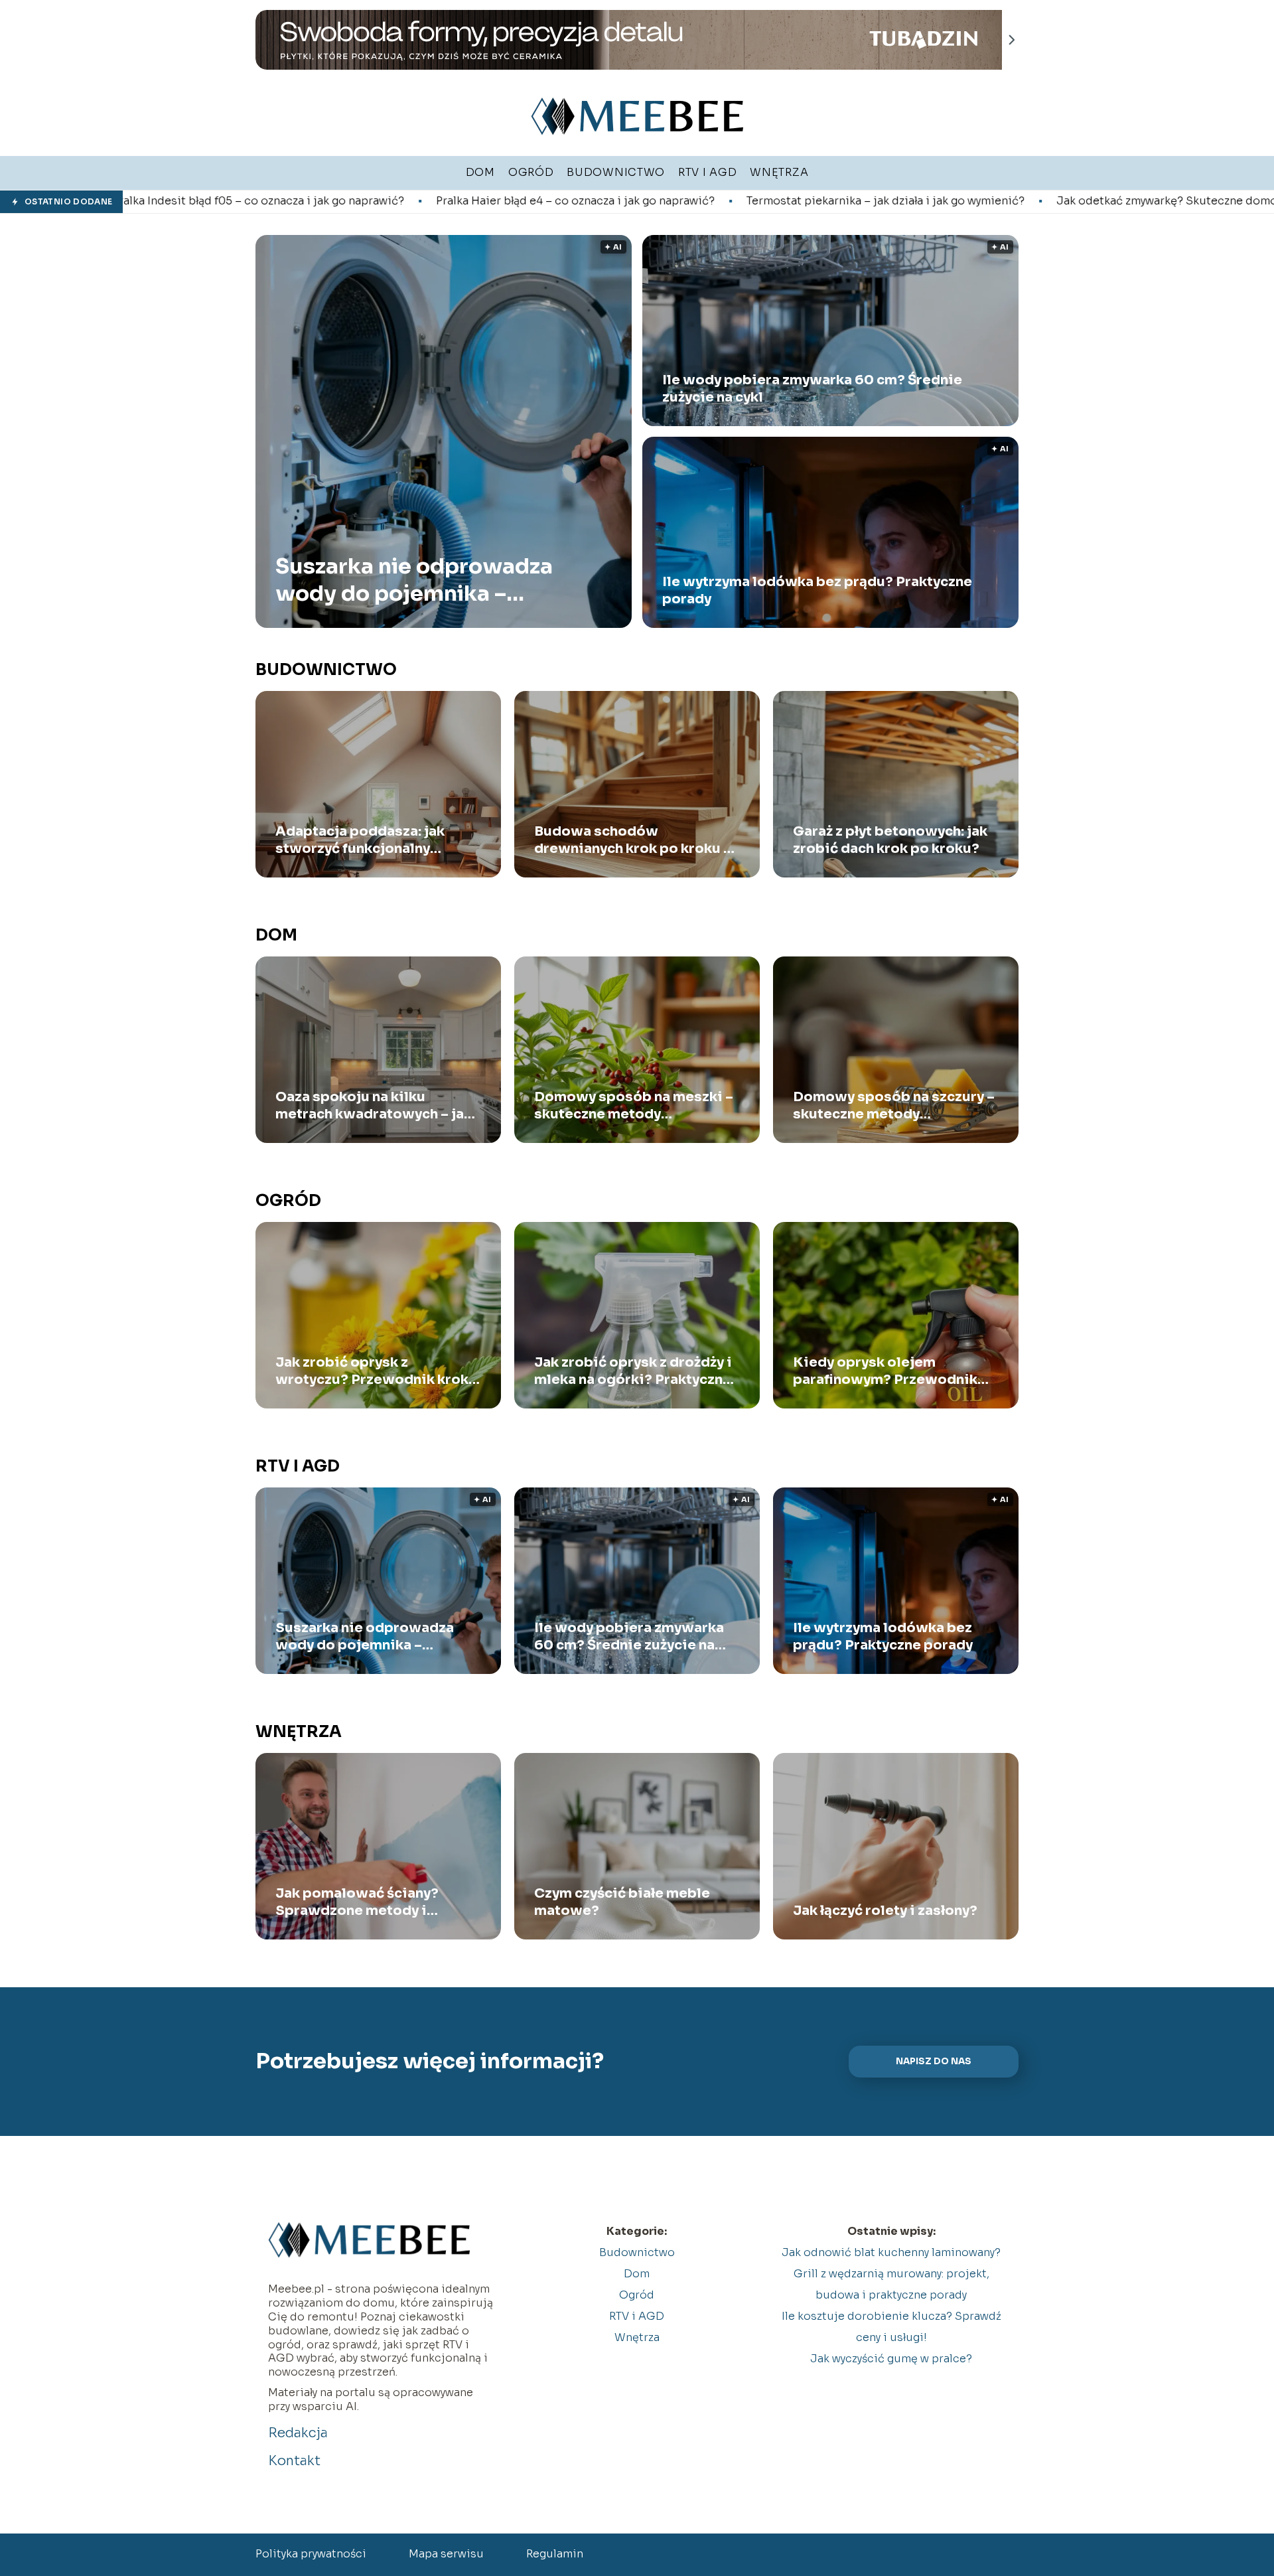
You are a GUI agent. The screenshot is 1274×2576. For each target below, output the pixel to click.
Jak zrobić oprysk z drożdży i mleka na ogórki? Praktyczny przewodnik (633, 1371)
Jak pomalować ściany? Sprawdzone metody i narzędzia (357, 1902)
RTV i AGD (298, 1466)
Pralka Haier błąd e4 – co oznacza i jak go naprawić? (360, 201)
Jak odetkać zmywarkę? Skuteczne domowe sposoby (984, 201)
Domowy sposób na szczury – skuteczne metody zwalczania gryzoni (894, 1106)
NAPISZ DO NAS (934, 2061)
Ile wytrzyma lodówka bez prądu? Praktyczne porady (817, 590)
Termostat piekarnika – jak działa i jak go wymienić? (671, 201)
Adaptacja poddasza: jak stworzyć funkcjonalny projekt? (360, 840)
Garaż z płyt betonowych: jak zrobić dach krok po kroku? (890, 840)
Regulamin (555, 2554)
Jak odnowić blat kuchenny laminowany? (891, 2252)
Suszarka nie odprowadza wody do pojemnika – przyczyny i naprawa (414, 580)
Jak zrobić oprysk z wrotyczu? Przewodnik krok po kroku (372, 1371)
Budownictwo (326, 670)
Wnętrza (299, 1732)
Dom (276, 935)
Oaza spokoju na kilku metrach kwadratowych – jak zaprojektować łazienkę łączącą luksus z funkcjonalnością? (374, 1106)
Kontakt (294, 2461)
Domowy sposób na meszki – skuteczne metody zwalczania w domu (634, 1106)
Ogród (288, 1201)
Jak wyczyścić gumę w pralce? (891, 2359)
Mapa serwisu (446, 2554)
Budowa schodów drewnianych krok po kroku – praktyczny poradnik (633, 840)
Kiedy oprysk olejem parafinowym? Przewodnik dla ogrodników (885, 1371)
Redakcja (298, 2433)
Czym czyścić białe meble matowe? (622, 1902)
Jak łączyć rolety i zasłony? (885, 1911)
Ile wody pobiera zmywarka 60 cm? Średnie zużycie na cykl (812, 389)
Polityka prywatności (311, 2554)
